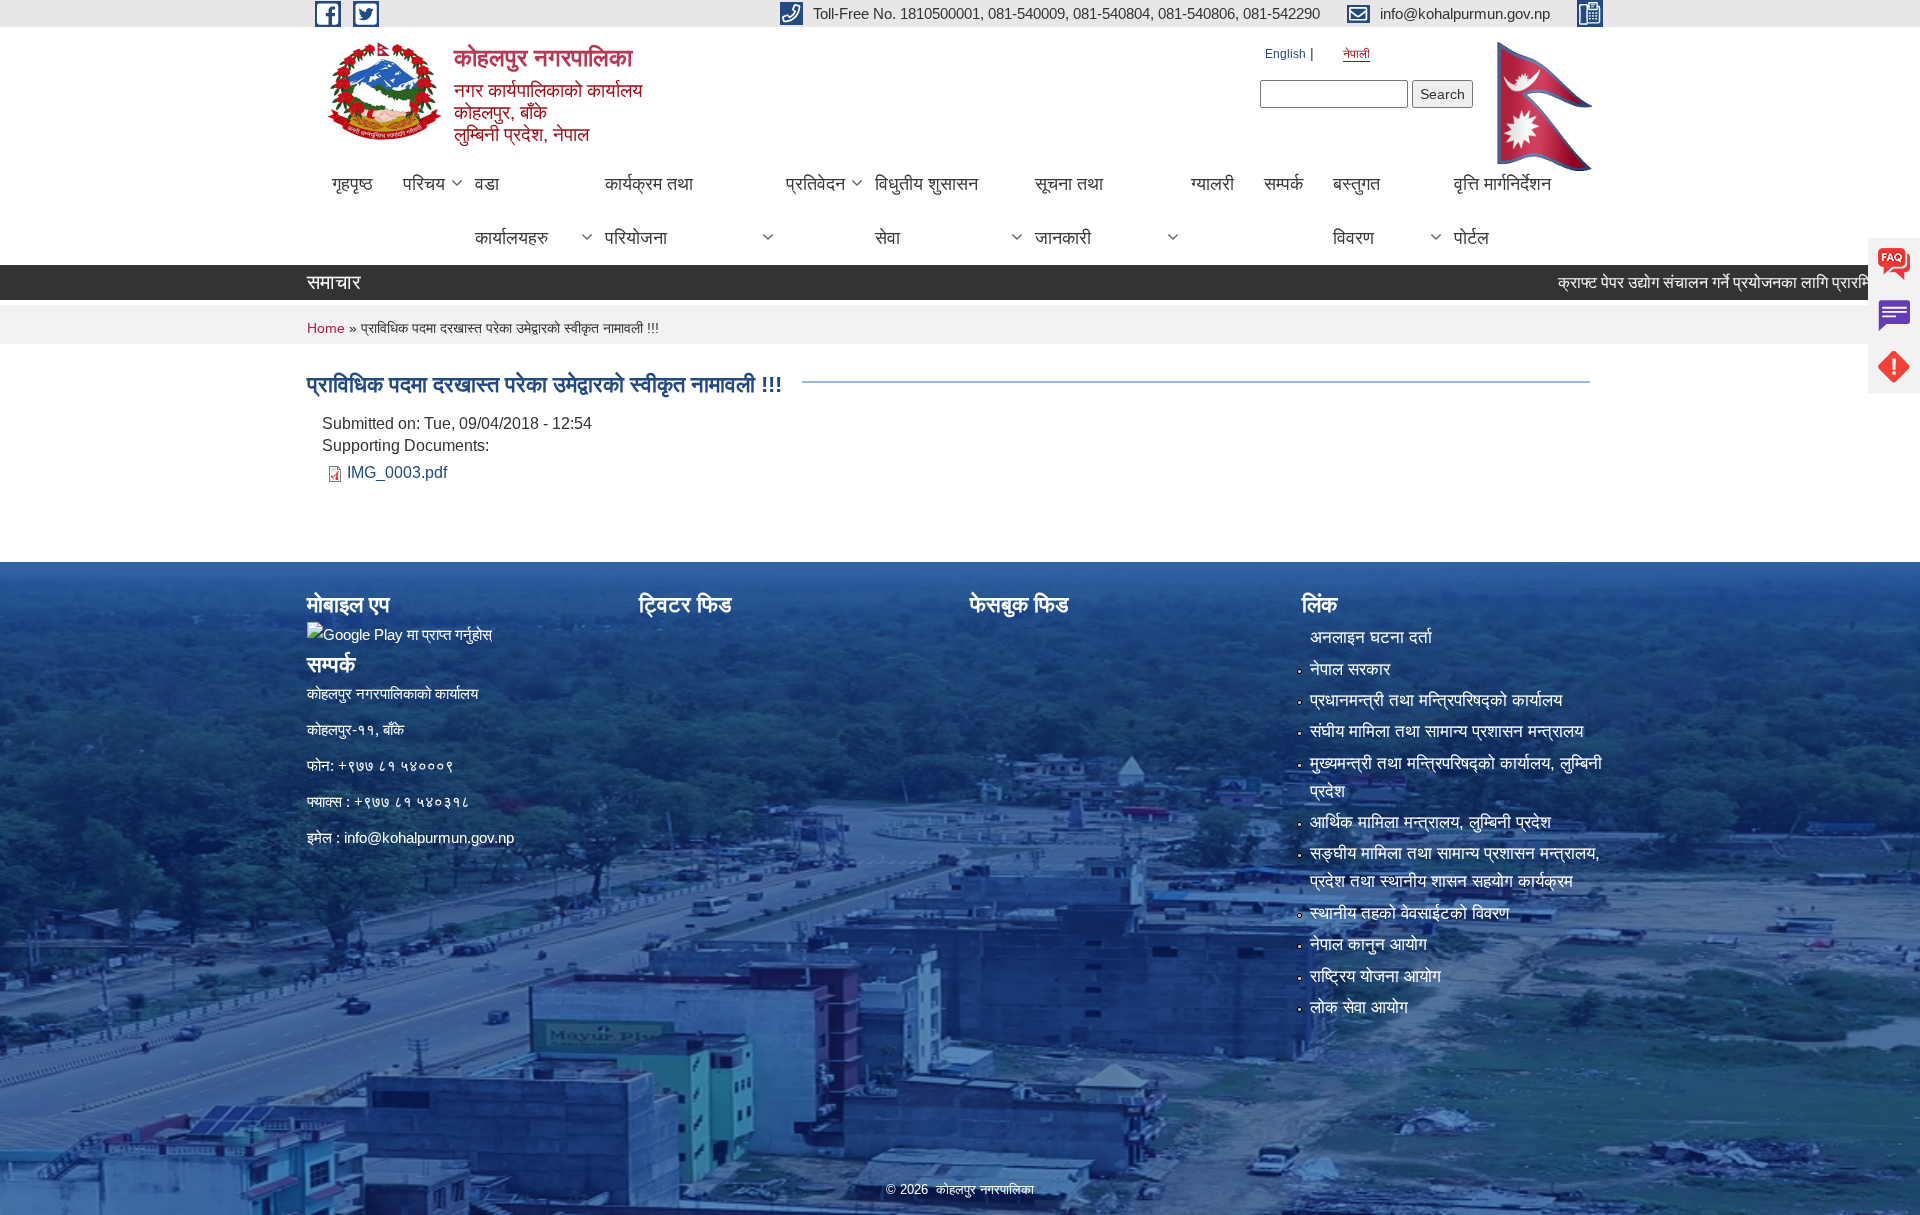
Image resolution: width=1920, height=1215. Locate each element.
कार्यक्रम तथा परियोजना (649, 211)
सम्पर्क (1283, 184)
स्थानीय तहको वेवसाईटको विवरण (1409, 913)
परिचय (424, 184)
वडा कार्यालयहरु (511, 211)
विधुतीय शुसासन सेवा (926, 211)
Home (326, 328)
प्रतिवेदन (815, 184)
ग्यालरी (1212, 184)
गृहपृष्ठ (352, 184)
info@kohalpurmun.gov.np (429, 837)
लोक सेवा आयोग (1359, 1007)
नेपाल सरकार (1350, 669)
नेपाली (1356, 54)
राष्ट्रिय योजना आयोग (1375, 976)
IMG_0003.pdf (397, 472)
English (1285, 54)
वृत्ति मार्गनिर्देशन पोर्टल (1502, 211)
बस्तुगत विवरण (1356, 211)
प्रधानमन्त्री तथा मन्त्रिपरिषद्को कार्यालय (1436, 700)
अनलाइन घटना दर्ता (1371, 637)
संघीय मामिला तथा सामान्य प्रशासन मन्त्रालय (1446, 731)
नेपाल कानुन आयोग (1368, 944)
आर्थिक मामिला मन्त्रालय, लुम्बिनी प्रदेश (1430, 822)
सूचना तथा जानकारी (1069, 211)
